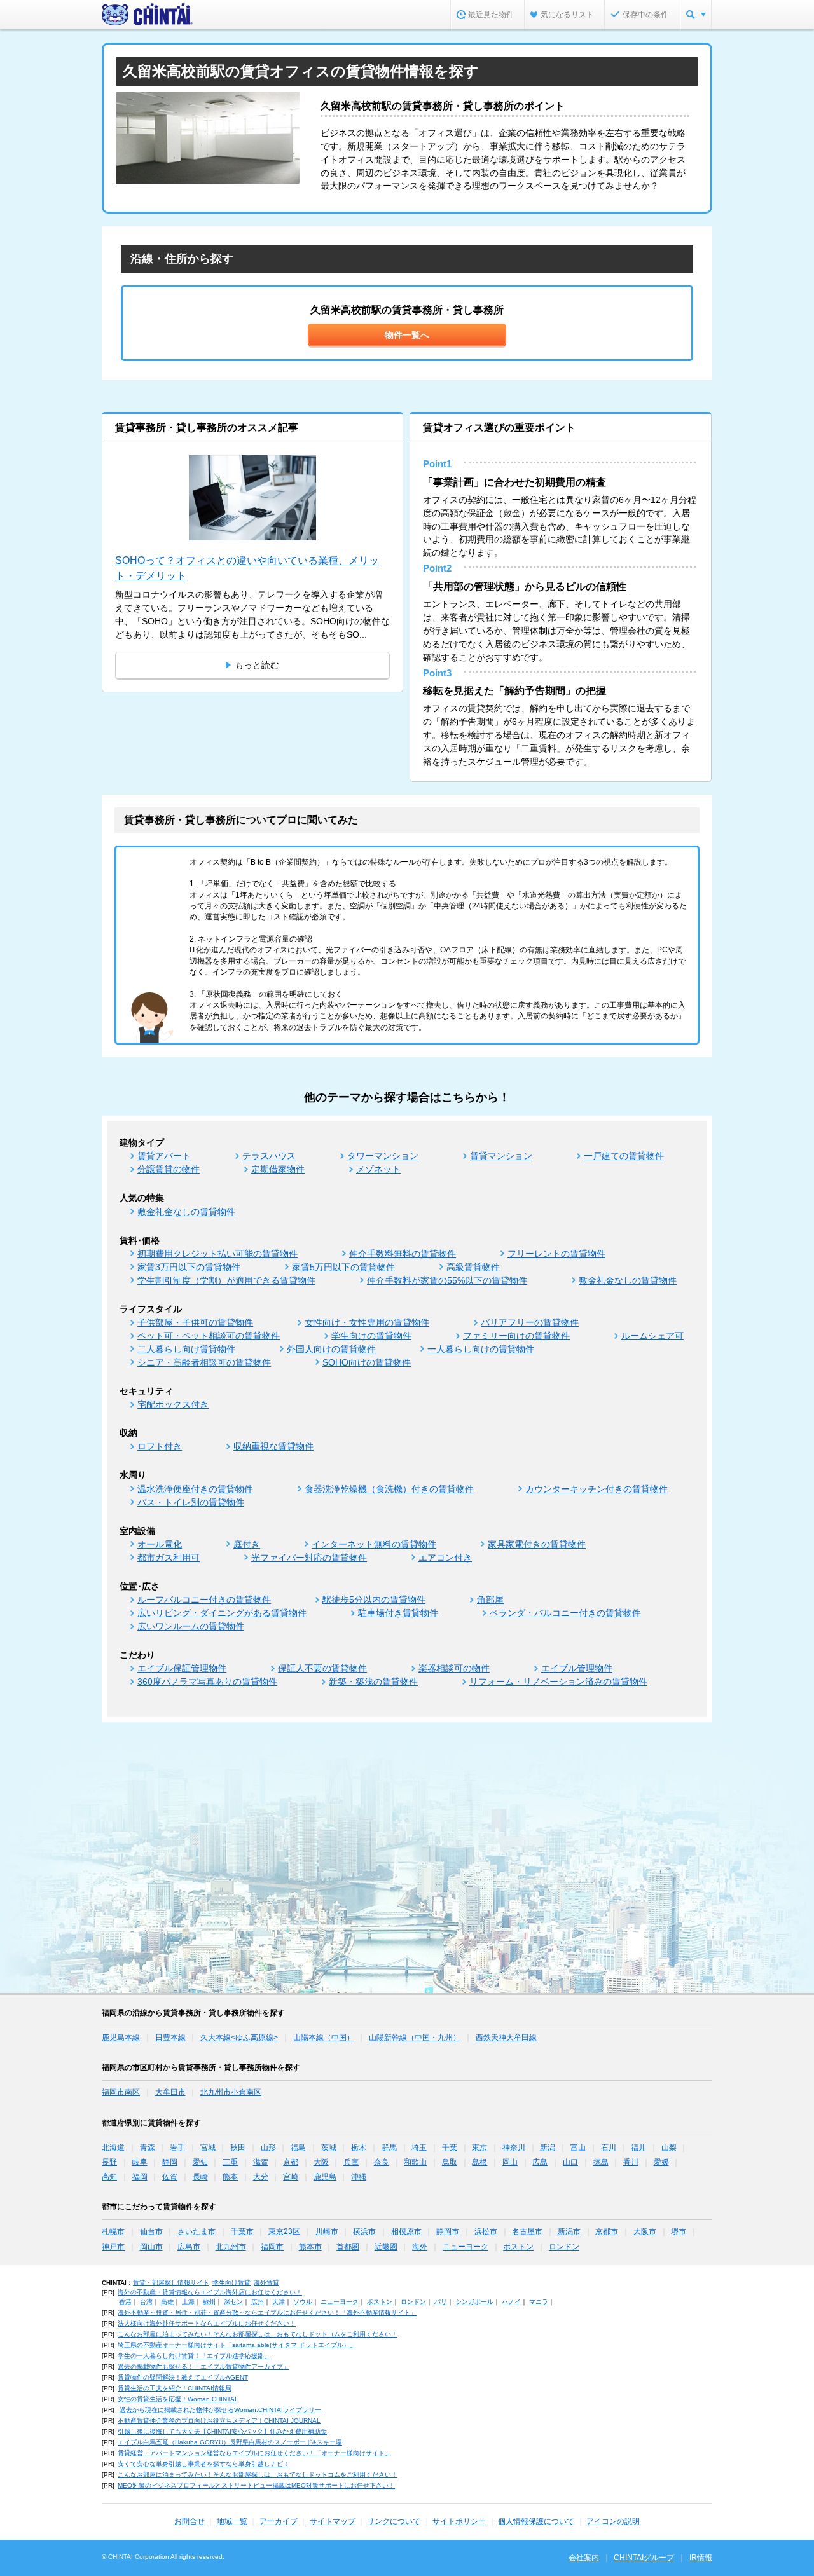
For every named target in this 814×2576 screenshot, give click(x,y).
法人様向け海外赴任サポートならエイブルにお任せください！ (207, 2323)
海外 (420, 2247)
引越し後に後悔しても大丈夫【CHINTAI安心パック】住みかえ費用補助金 (222, 2431)
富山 (578, 2148)
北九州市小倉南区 (231, 2092)
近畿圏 (386, 2247)
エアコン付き (445, 1558)
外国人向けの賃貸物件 (331, 1349)
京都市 (607, 2231)
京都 (291, 2162)
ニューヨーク (466, 2247)
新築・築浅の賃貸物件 (373, 1682)
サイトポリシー (459, 2521)
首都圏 (348, 2247)
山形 (268, 2148)
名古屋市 (527, 2231)
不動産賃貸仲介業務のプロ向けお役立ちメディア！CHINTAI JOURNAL (219, 2421)
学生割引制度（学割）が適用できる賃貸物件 (226, 1280)
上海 (188, 2302)
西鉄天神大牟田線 (506, 2038)
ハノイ (511, 2302)
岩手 (177, 2148)
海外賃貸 (266, 2283)
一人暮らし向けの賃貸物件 (481, 1349)
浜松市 (486, 2231)
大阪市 (645, 2231)
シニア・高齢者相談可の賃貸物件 (204, 1362)
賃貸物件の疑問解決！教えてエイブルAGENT (183, 2377)
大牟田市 (170, 2092)
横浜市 (364, 2231)
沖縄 (359, 2177)
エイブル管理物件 (577, 1668)
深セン (233, 2302)
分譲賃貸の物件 (169, 1169)
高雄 (167, 2302)
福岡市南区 (121, 2092)
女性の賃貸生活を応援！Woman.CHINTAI (177, 2399)
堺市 (679, 2231)
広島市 (189, 2247)
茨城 (329, 2148)
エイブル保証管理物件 (182, 1668)
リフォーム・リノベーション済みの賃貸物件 (558, 1682)
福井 (638, 2148)
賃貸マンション (501, 1156)
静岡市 (448, 2231)
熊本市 (310, 2247)
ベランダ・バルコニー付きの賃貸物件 (565, 1613)
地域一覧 (232, 2521)
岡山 (510, 2162)
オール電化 (160, 1544)
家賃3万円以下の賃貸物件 (189, 1267)
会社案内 (584, 2558)
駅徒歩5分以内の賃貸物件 (374, 1600)
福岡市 (272, 2247)
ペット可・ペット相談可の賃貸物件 (209, 1336)
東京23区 (284, 2231)
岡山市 (151, 2247)
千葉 (450, 2148)
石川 (609, 2148)
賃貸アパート (164, 1156)
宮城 (208, 2148)
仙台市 (151, 2231)
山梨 (669, 2148)
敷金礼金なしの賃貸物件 (186, 1212)
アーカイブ (279, 2521)
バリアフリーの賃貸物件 (530, 1322)
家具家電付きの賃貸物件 (537, 1544)
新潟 (548, 2148)
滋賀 (261, 2162)
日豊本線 (170, 2038)
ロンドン (564, 2247)
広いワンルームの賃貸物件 (191, 1626)
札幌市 (113, 2231)
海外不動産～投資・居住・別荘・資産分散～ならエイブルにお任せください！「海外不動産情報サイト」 (267, 2312)
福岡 (140, 2177)
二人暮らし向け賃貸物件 (186, 1349)
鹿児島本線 (121, 2038)
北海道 (113, 2148)
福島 (298, 2148)
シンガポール (474, 2302)
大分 (261, 2177)
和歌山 (415, 2162)
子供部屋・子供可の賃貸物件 (195, 1322)
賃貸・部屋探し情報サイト (171, 2283)
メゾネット (378, 1169)
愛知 (200, 2162)
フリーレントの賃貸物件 (556, 1254)
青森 (148, 2148)
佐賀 (170, 2177)
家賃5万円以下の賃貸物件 (343, 1267)
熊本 (230, 2177)
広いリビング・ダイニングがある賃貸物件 (222, 1613)
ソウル (303, 2302)
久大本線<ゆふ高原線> (239, 2038)
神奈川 (514, 2148)
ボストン (518, 2247)
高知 (109, 2177)
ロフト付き (160, 1446)
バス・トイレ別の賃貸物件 (191, 1502)
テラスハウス (269, 1156)
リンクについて (394, 2521)
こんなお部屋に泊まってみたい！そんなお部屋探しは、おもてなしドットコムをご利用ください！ (258, 2334)
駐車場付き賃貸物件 (398, 1613)
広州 (258, 2302)
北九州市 (231, 2247)
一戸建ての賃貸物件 (624, 1156)
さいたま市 (197, 2231)
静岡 (170, 2162)
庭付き (247, 1544)
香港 (125, 2302)
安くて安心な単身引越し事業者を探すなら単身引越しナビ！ (203, 2464)
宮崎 (291, 2177)
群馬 (389, 2148)
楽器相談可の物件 (454, 1668)
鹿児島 (325, 2177)
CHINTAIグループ (644, 2558)
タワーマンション (383, 1156)
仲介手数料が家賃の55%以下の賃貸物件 (447, 1280)
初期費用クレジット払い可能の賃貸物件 (217, 1254)
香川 (631, 2162)
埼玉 (419, 2148)
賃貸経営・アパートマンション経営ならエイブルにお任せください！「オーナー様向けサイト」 (254, 2453)
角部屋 (490, 1600)
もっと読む (257, 665)
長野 (109, 2162)
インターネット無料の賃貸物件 (374, 1544)
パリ (441, 2302)
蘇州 (209, 2302)
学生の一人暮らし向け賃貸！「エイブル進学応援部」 (194, 2356)
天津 (279, 2302)
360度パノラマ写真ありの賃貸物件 (207, 1682)
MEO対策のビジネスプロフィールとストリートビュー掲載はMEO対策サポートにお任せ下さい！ (256, 2485)
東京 (479, 2148)
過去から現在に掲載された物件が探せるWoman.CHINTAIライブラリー (219, 2410)
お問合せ (190, 2521)
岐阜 (140, 2162)
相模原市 (406, 2231)
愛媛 (661, 2162)
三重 (230, 2162)
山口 (570, 2162)
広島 (540, 2162)
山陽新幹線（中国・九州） (415, 2038)
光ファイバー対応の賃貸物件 (309, 1558)
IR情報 (701, 2558)
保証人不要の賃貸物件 (322, 1668)
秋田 (238, 2148)
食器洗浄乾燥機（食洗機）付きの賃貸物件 (389, 1489)
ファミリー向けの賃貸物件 (516, 1336)
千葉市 (242, 2231)
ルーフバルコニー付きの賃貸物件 (204, 1600)
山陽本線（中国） (324, 2038)
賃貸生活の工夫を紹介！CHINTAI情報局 (175, 2388)
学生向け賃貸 (231, 2283)
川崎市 (327, 2231)
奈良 (382, 2162)
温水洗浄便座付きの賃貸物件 (195, 1489)
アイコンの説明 (613, 2521)
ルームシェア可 (652, 1336)
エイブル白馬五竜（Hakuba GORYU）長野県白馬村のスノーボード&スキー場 (230, 2442)
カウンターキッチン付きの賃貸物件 (597, 1489)
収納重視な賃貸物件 (273, 1446)
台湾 (146, 2302)
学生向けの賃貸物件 (371, 1336)
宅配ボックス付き (173, 1404)
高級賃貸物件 (473, 1267)
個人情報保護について (536, 2521)
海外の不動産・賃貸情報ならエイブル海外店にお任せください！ (210, 2292)
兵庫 (351, 2162)
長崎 (200, 2177)
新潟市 (569, 2231)
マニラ (539, 2302)
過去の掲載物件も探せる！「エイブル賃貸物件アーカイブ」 (203, 2367)
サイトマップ (333, 2521)
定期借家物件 (278, 1169)
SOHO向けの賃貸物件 (367, 1362)
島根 (479, 2162)
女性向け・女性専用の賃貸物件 (367, 1322)
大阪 (321, 2162)
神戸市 (113, 2247)
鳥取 (450, 2162)
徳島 (601, 2162)
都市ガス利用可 (169, 1558)
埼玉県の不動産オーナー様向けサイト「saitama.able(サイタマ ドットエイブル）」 (237, 2345)
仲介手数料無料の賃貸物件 (403, 1254)
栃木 (359, 2148)
